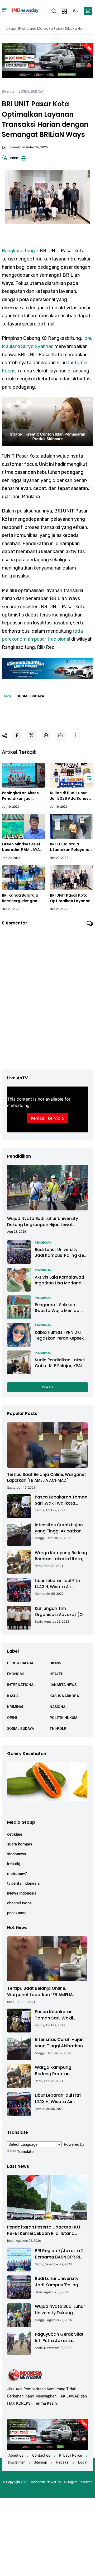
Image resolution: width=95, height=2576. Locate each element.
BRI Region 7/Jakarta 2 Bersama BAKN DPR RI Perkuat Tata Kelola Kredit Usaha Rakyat (59, 2254)
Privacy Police (70, 2455)
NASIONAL (59, 1707)
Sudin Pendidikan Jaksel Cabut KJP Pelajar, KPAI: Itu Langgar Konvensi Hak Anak (61, 1363)
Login (83, 2462)
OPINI (12, 1718)
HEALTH (57, 1674)
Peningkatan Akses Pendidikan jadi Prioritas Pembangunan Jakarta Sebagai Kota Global (23, 796)
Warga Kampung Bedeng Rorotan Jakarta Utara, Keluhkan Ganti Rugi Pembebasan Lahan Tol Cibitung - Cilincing (61, 1556)
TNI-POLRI (59, 1728)
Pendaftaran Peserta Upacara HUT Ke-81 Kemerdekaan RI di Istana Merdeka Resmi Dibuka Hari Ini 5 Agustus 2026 (44, 2230)
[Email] (60, 735)
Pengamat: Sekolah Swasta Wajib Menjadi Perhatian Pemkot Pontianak (58, 1308)
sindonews (17, 1854)
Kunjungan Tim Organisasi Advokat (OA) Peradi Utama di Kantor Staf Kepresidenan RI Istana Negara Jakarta (61, 1612)
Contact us (41, 2455)
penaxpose (17, 1913)
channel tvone (19, 1903)
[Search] (5, 11)
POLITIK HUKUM (63, 1718)
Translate (25, 2152)
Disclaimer (16, 2462)
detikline (15, 1834)
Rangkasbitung (18, 251)
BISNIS (55, 1663)
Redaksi (63, 2462)
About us (16, 2455)
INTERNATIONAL (21, 1685)
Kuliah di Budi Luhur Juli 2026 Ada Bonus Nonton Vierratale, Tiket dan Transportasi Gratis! (70, 796)
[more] (75, 735)
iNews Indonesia (22, 1893)
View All (48, 1387)
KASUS (13, 1696)
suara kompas (20, 1844)
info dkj (14, 1864)
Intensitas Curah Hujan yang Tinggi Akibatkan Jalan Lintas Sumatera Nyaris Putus (59, 1528)
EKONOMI (15, 1674)
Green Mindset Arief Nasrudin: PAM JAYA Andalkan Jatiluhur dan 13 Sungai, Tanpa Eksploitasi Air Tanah (22, 847)
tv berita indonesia (23, 1883)
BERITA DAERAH (21, 1663)
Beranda (8, 91)
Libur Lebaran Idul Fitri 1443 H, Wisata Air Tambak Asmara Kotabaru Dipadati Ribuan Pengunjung (57, 1584)
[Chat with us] (88, 11)
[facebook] (17, 735)
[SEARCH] (54, 10)
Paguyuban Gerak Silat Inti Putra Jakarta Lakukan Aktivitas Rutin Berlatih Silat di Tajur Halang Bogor (60, 2338)
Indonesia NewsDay (46, 2482)
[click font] (5, 159)
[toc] (89, 778)
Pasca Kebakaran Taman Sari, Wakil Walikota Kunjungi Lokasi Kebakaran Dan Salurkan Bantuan (61, 1500)
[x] (31, 735)
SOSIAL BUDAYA (31, 91)
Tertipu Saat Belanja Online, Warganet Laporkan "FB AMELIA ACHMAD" (47, 1478)
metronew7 (17, 1874)
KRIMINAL (16, 1707)
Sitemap (41, 2462)
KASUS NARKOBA (64, 1696)
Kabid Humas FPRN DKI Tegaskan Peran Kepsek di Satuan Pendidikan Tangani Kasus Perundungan (59, 1335)
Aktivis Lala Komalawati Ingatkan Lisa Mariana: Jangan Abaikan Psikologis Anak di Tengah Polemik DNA (60, 1280)
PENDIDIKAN (43, 1243)
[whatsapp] (46, 735)
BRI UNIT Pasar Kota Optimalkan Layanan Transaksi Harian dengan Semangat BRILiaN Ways (70, 898)
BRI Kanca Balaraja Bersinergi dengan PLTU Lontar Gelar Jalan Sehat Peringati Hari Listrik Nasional (23, 898)
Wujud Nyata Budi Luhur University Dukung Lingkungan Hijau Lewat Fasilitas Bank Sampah (43, 1222)
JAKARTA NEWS (63, 1685)
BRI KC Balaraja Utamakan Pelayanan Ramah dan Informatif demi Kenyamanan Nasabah (71, 847)
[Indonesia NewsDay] (25, 11)
